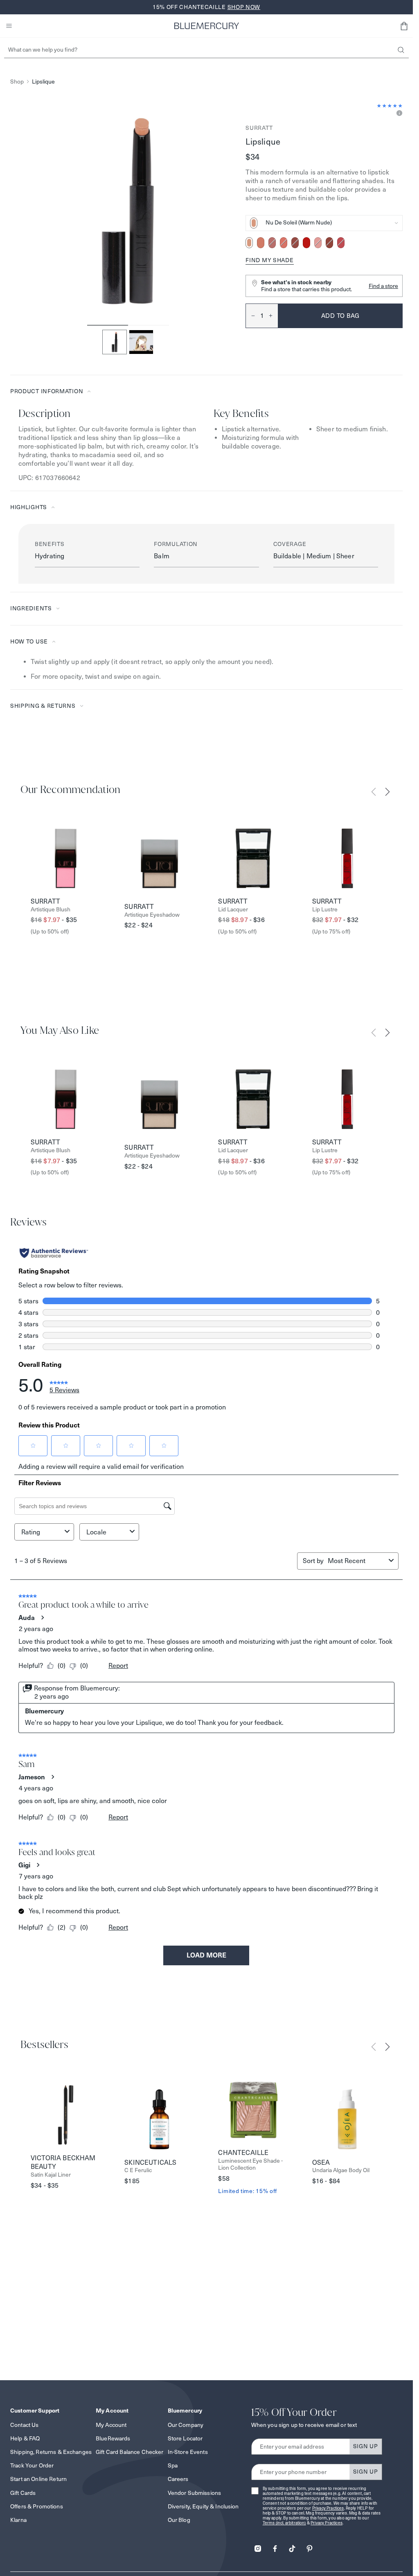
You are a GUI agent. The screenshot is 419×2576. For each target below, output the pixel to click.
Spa (173, 2465)
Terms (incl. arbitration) (284, 2523)
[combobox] (324, 223)
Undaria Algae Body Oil (341, 2170)
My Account (111, 2425)
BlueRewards (113, 2438)
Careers (178, 2479)
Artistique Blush (51, 910)
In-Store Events (188, 2452)
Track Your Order (32, 2465)
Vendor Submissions (195, 2493)
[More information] (398, 114)
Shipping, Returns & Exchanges (51, 2452)
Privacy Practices (328, 2508)
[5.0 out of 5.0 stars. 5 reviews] (390, 106)
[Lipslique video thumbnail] (141, 342)
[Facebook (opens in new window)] (275, 2546)
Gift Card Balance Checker (130, 2452)
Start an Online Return (38, 2479)
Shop (17, 82)
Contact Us (24, 2425)
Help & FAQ (25, 2438)
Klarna (18, 2520)
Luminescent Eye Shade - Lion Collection (250, 2164)
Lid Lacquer (233, 910)
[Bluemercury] (207, 26)
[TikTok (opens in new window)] (292, 2546)
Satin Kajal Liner (51, 2175)
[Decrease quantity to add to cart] (250, 316)
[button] (404, 26)
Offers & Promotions (37, 2506)
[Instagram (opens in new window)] (258, 2546)
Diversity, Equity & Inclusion (203, 2506)
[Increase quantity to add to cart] (273, 316)
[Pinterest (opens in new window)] (309, 2546)
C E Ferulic (138, 2170)
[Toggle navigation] (9, 26)
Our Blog (179, 2520)
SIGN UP (366, 2446)
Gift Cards (23, 2493)
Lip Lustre (325, 910)
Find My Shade (269, 260)
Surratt (259, 128)
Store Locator (185, 2438)
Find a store (383, 286)
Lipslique (43, 82)
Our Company (186, 2425)
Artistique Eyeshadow (152, 915)
